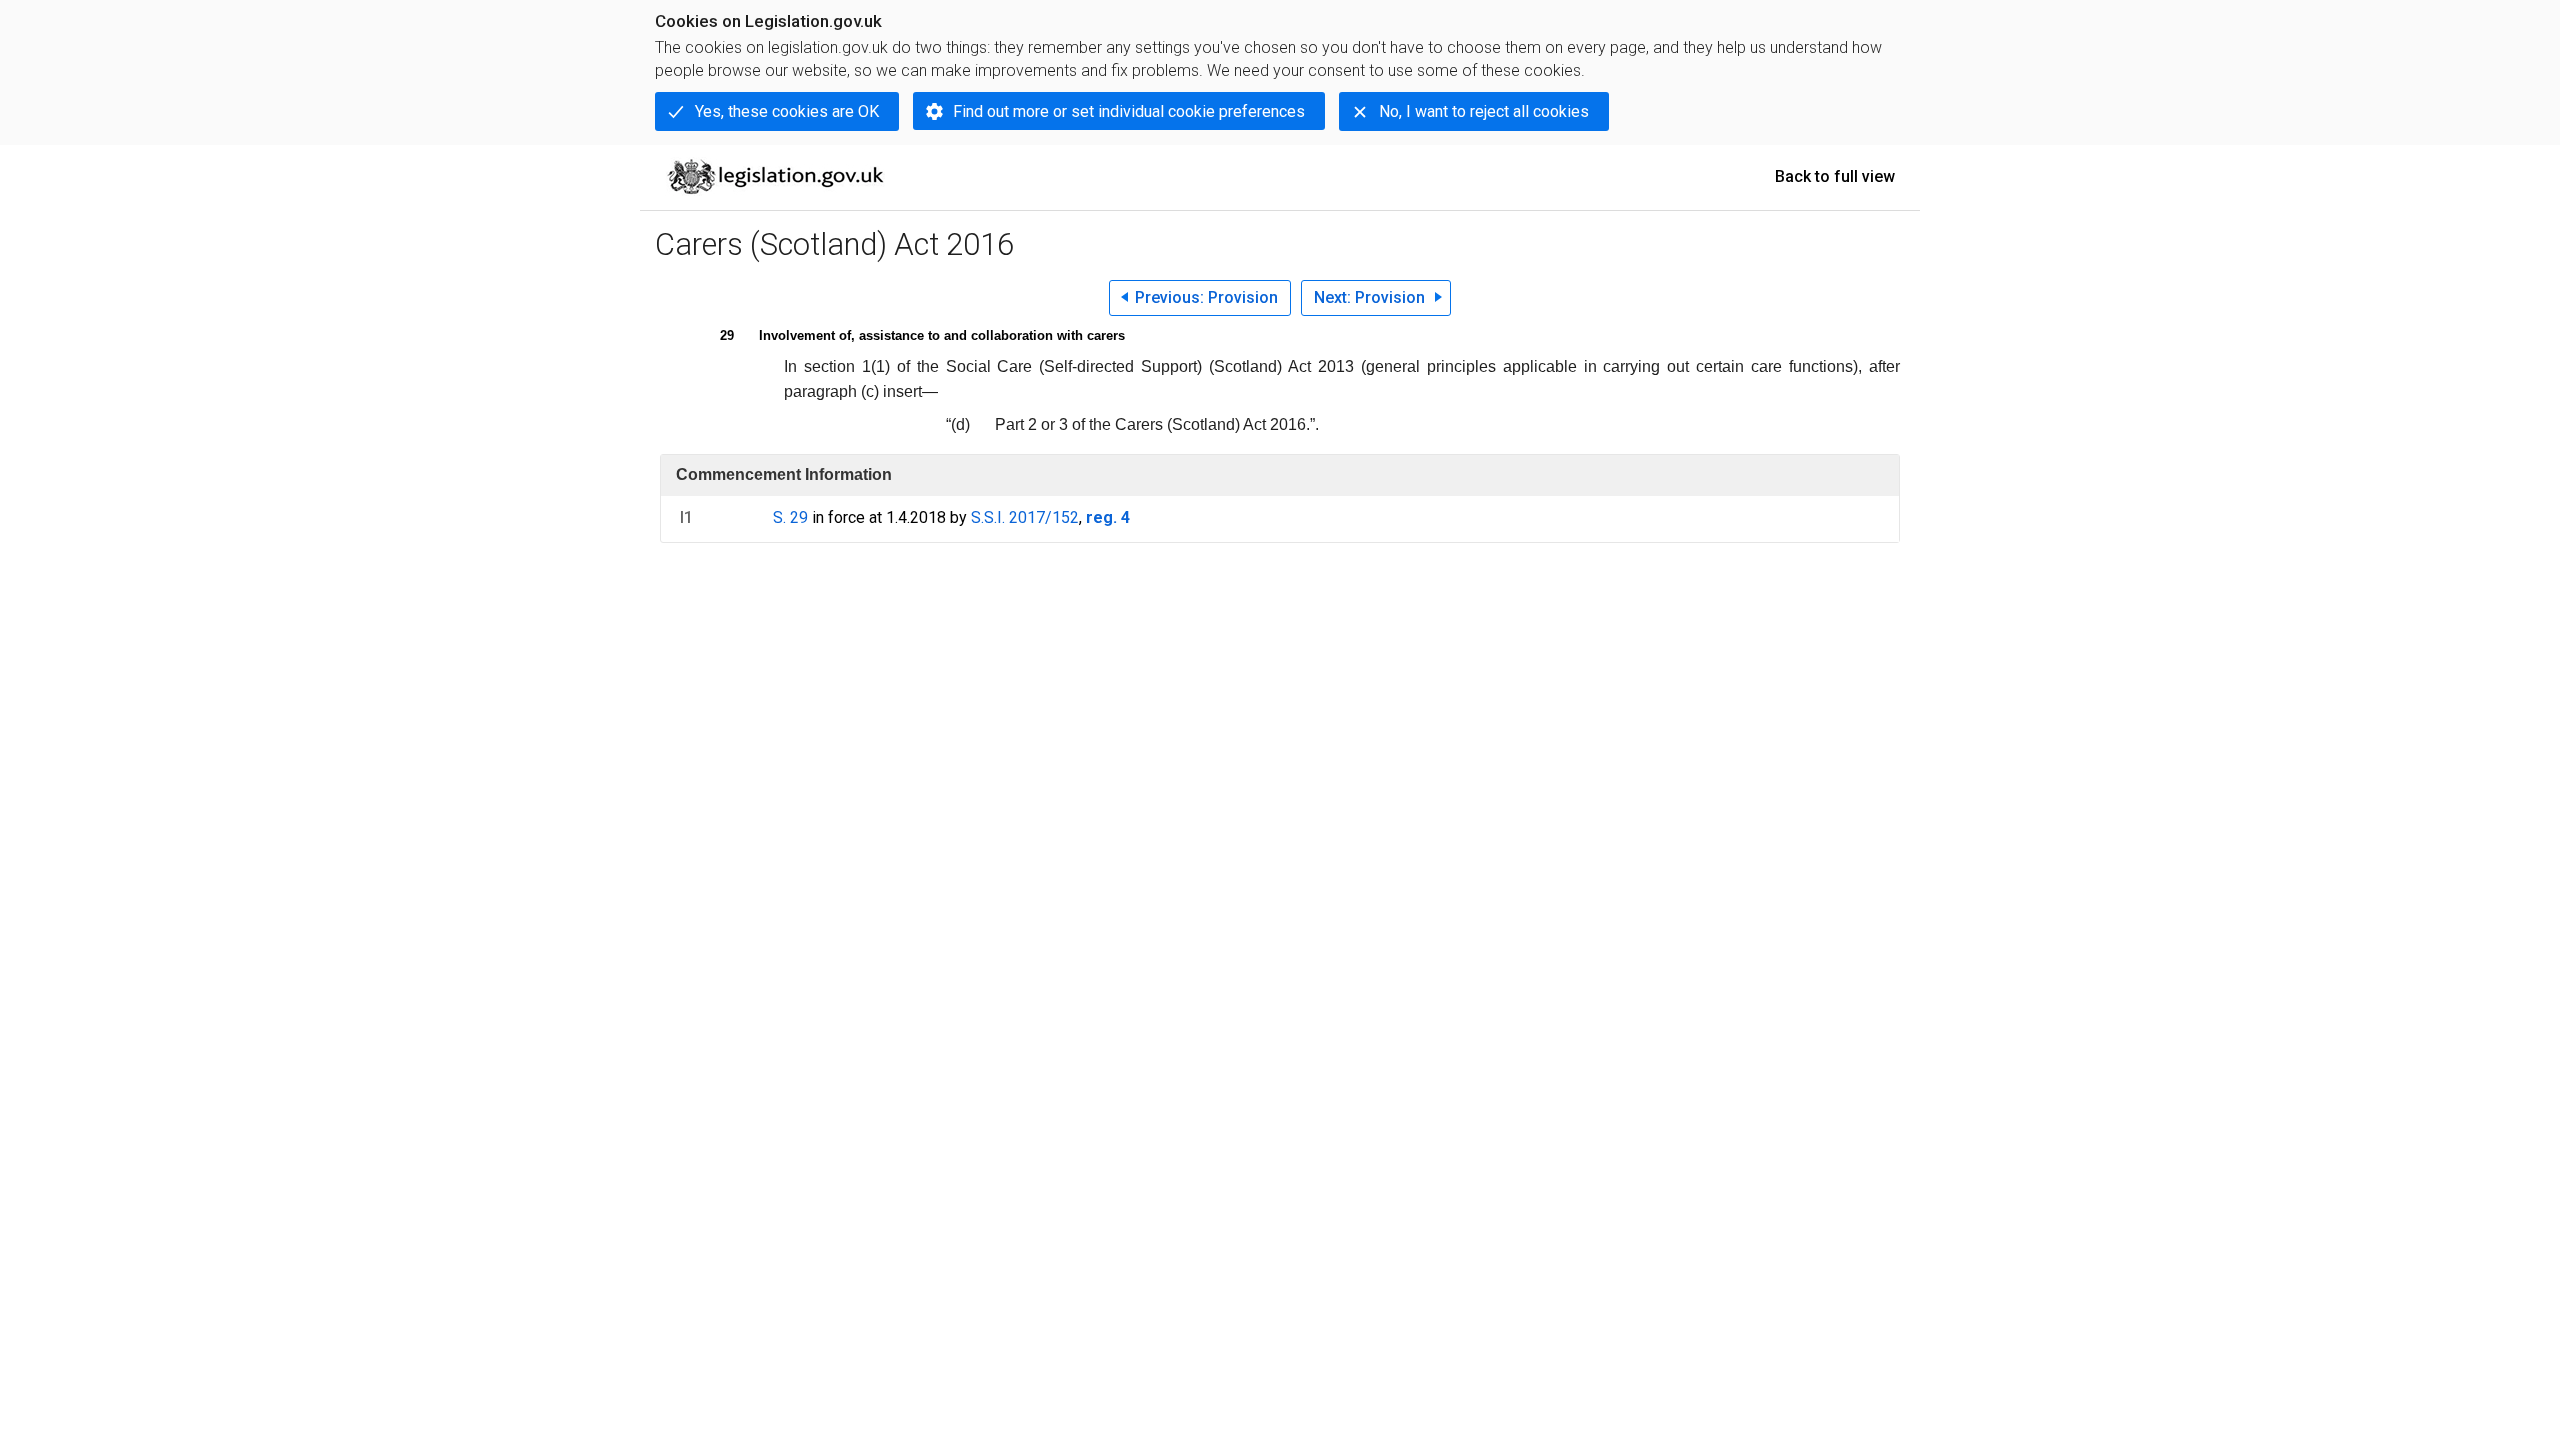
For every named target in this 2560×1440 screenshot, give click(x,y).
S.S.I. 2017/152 (1025, 517)
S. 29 (790, 517)
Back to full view (1835, 176)
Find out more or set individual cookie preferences (1129, 111)
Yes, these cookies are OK (787, 111)
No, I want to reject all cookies (1484, 111)
